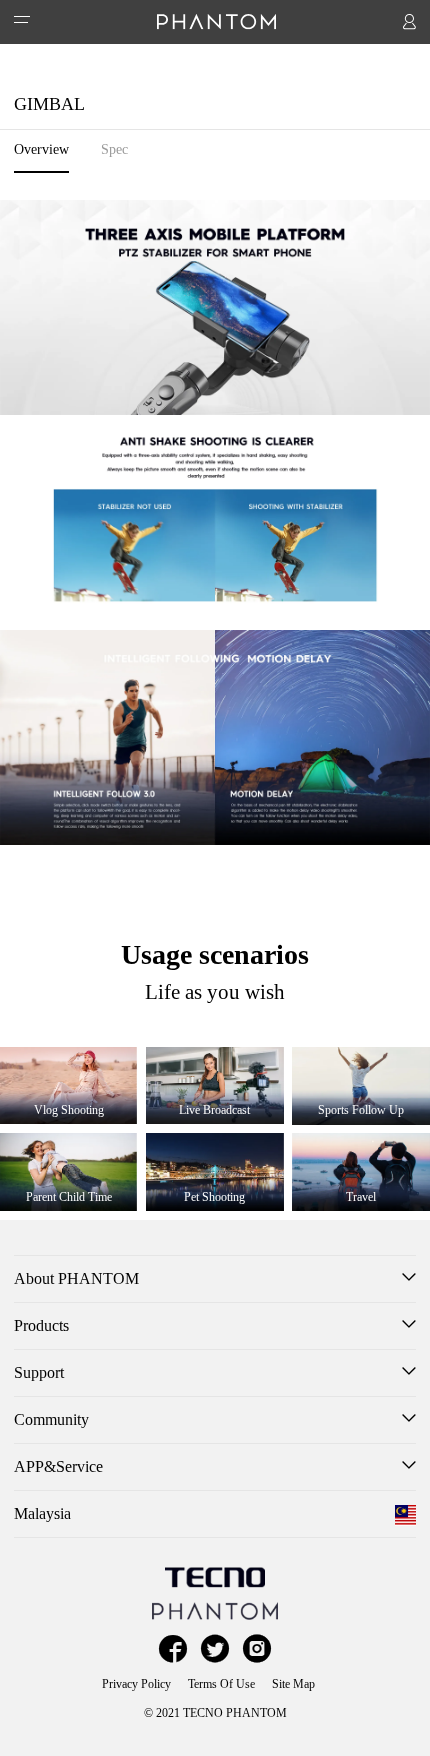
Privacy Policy (136, 1684)
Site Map (293, 1684)
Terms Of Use (221, 1684)
